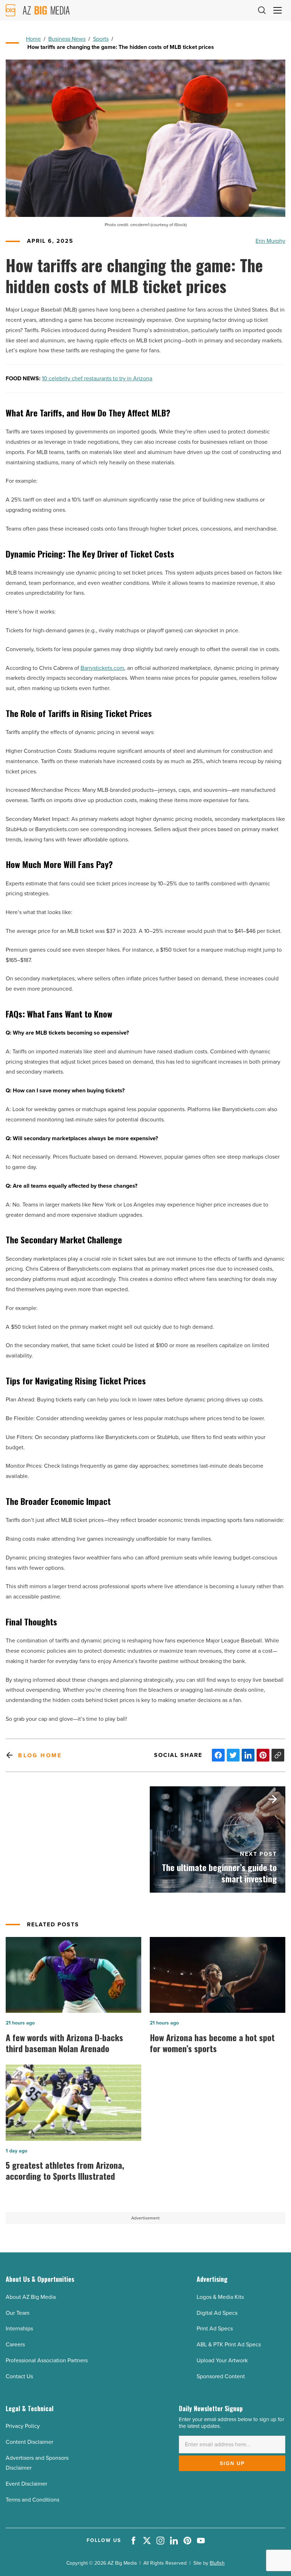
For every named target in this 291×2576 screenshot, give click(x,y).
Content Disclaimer (29, 2442)
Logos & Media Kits (220, 2297)
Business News (67, 39)
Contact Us (19, 2376)
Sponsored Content (221, 2376)
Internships (19, 2328)
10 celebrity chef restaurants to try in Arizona (97, 378)
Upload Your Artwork (222, 2360)
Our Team (18, 2313)
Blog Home (40, 1755)
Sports (101, 39)
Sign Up (232, 2463)
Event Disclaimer (26, 2484)
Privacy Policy (23, 2426)
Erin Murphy (270, 241)
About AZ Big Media (31, 2297)
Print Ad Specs (215, 2328)
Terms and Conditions (32, 2500)
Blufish (217, 2563)
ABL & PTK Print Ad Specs (229, 2344)
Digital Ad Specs (217, 2313)
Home (33, 39)
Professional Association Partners (47, 2360)
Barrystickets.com (102, 668)
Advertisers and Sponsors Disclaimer (37, 2463)
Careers (15, 2344)
